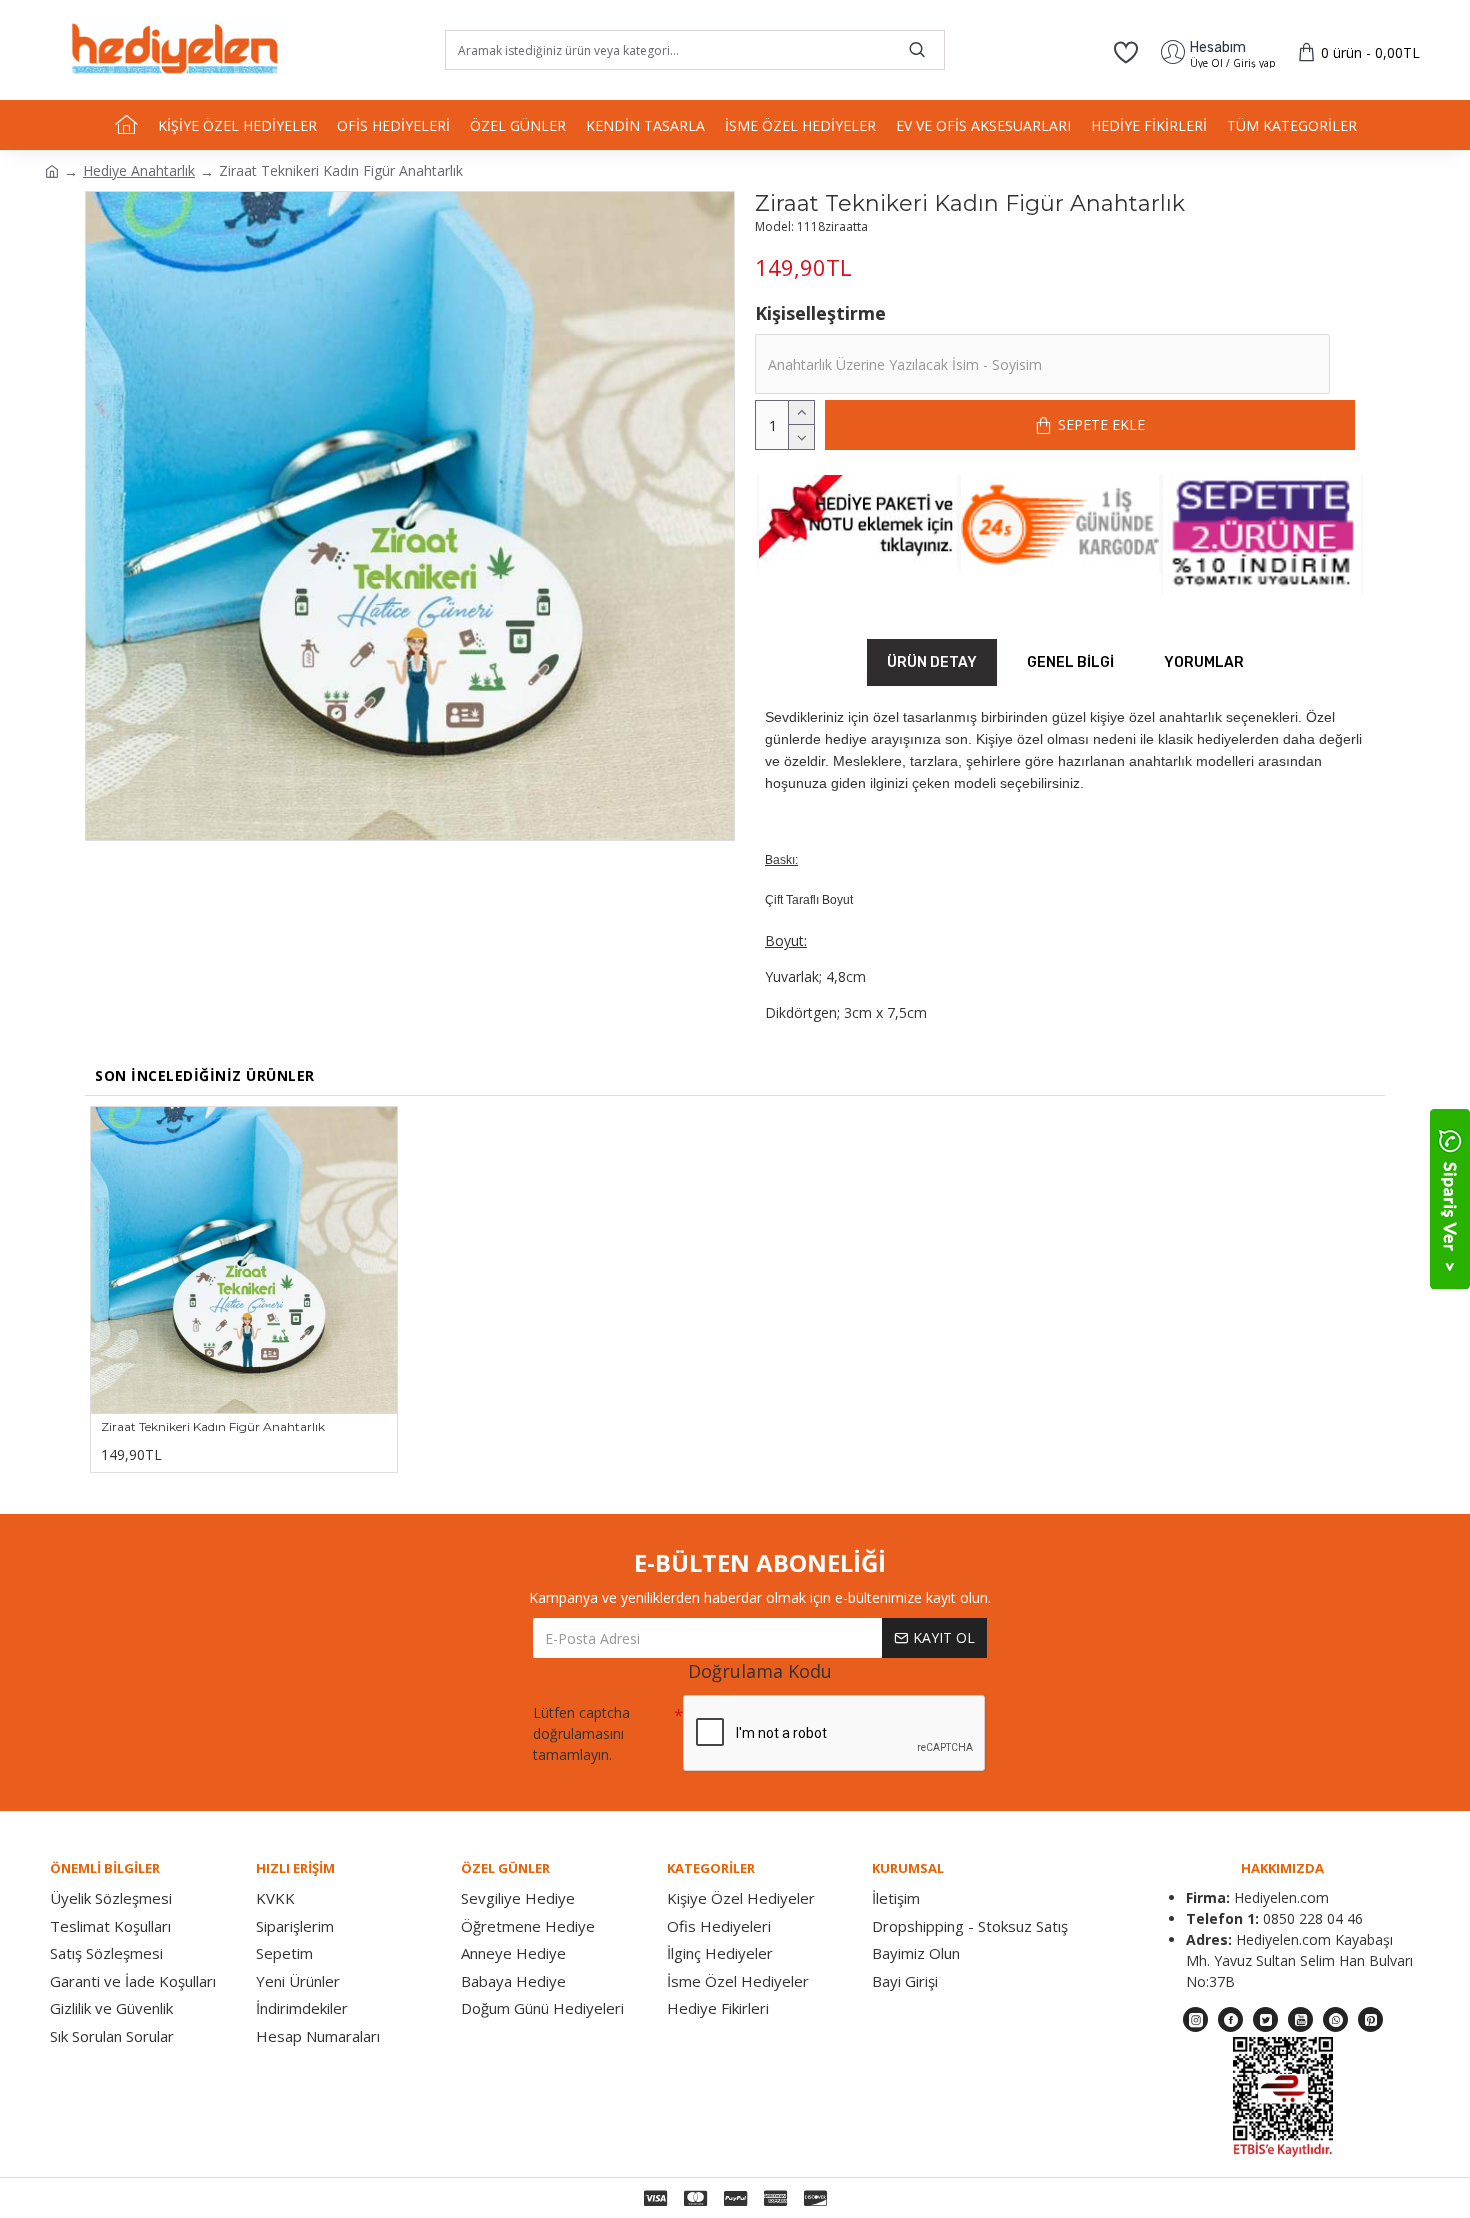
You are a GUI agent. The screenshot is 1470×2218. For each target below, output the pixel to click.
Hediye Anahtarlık (139, 170)
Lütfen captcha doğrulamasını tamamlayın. (581, 1733)
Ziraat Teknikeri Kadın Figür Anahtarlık (213, 1426)
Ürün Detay (932, 662)
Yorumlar (1204, 662)
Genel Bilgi (1070, 662)
